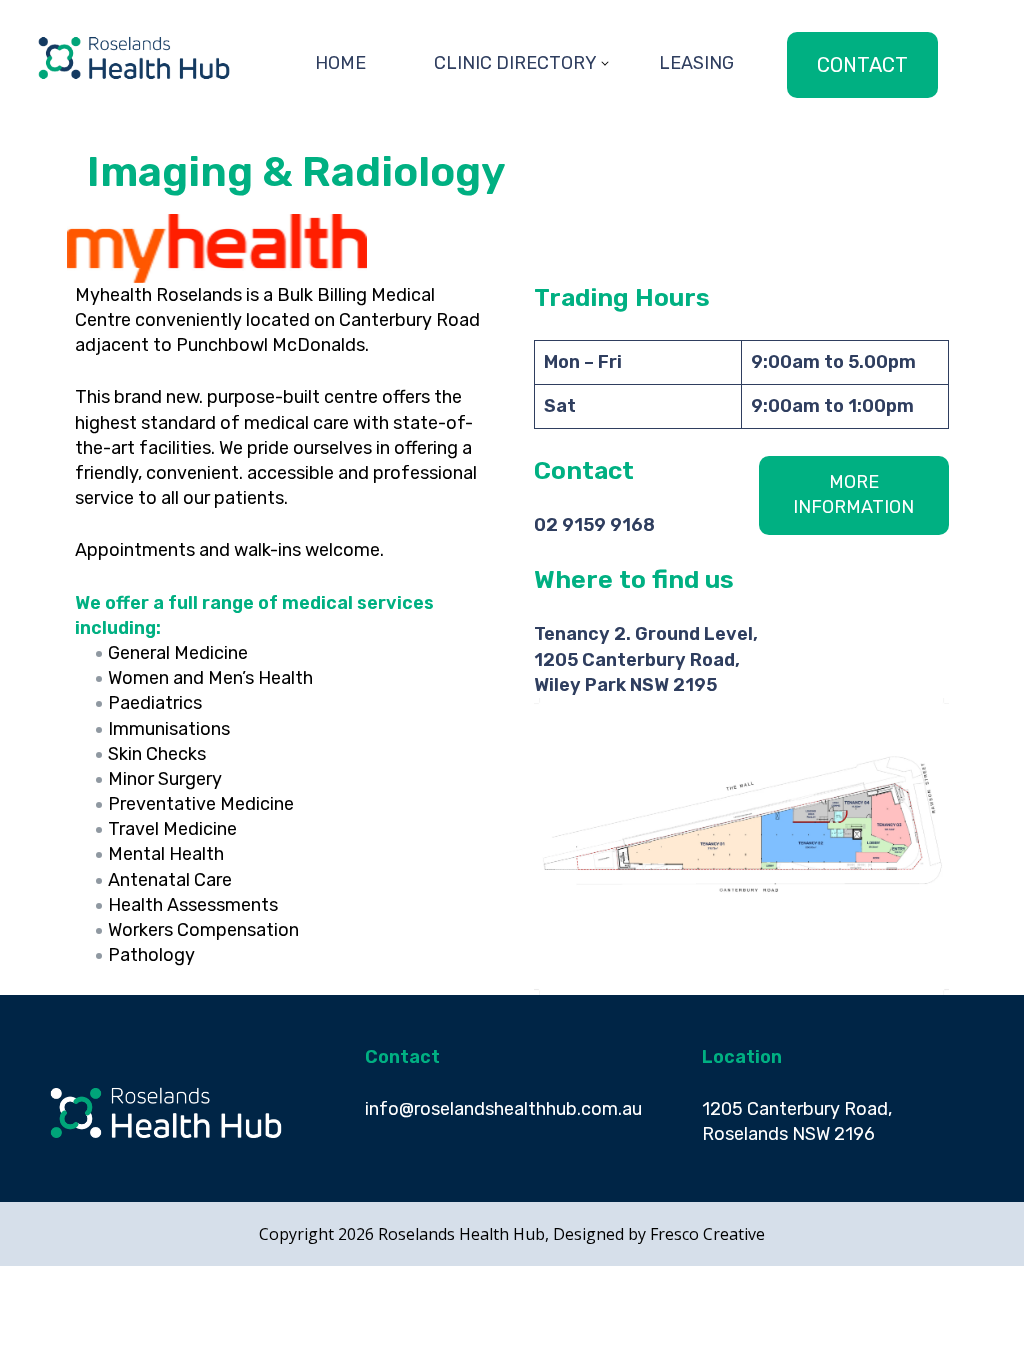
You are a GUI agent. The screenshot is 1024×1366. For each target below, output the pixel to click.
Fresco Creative (707, 1234)
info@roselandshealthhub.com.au (503, 1109)
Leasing (696, 63)
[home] (134, 92)
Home (340, 63)
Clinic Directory (515, 63)
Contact (862, 65)
